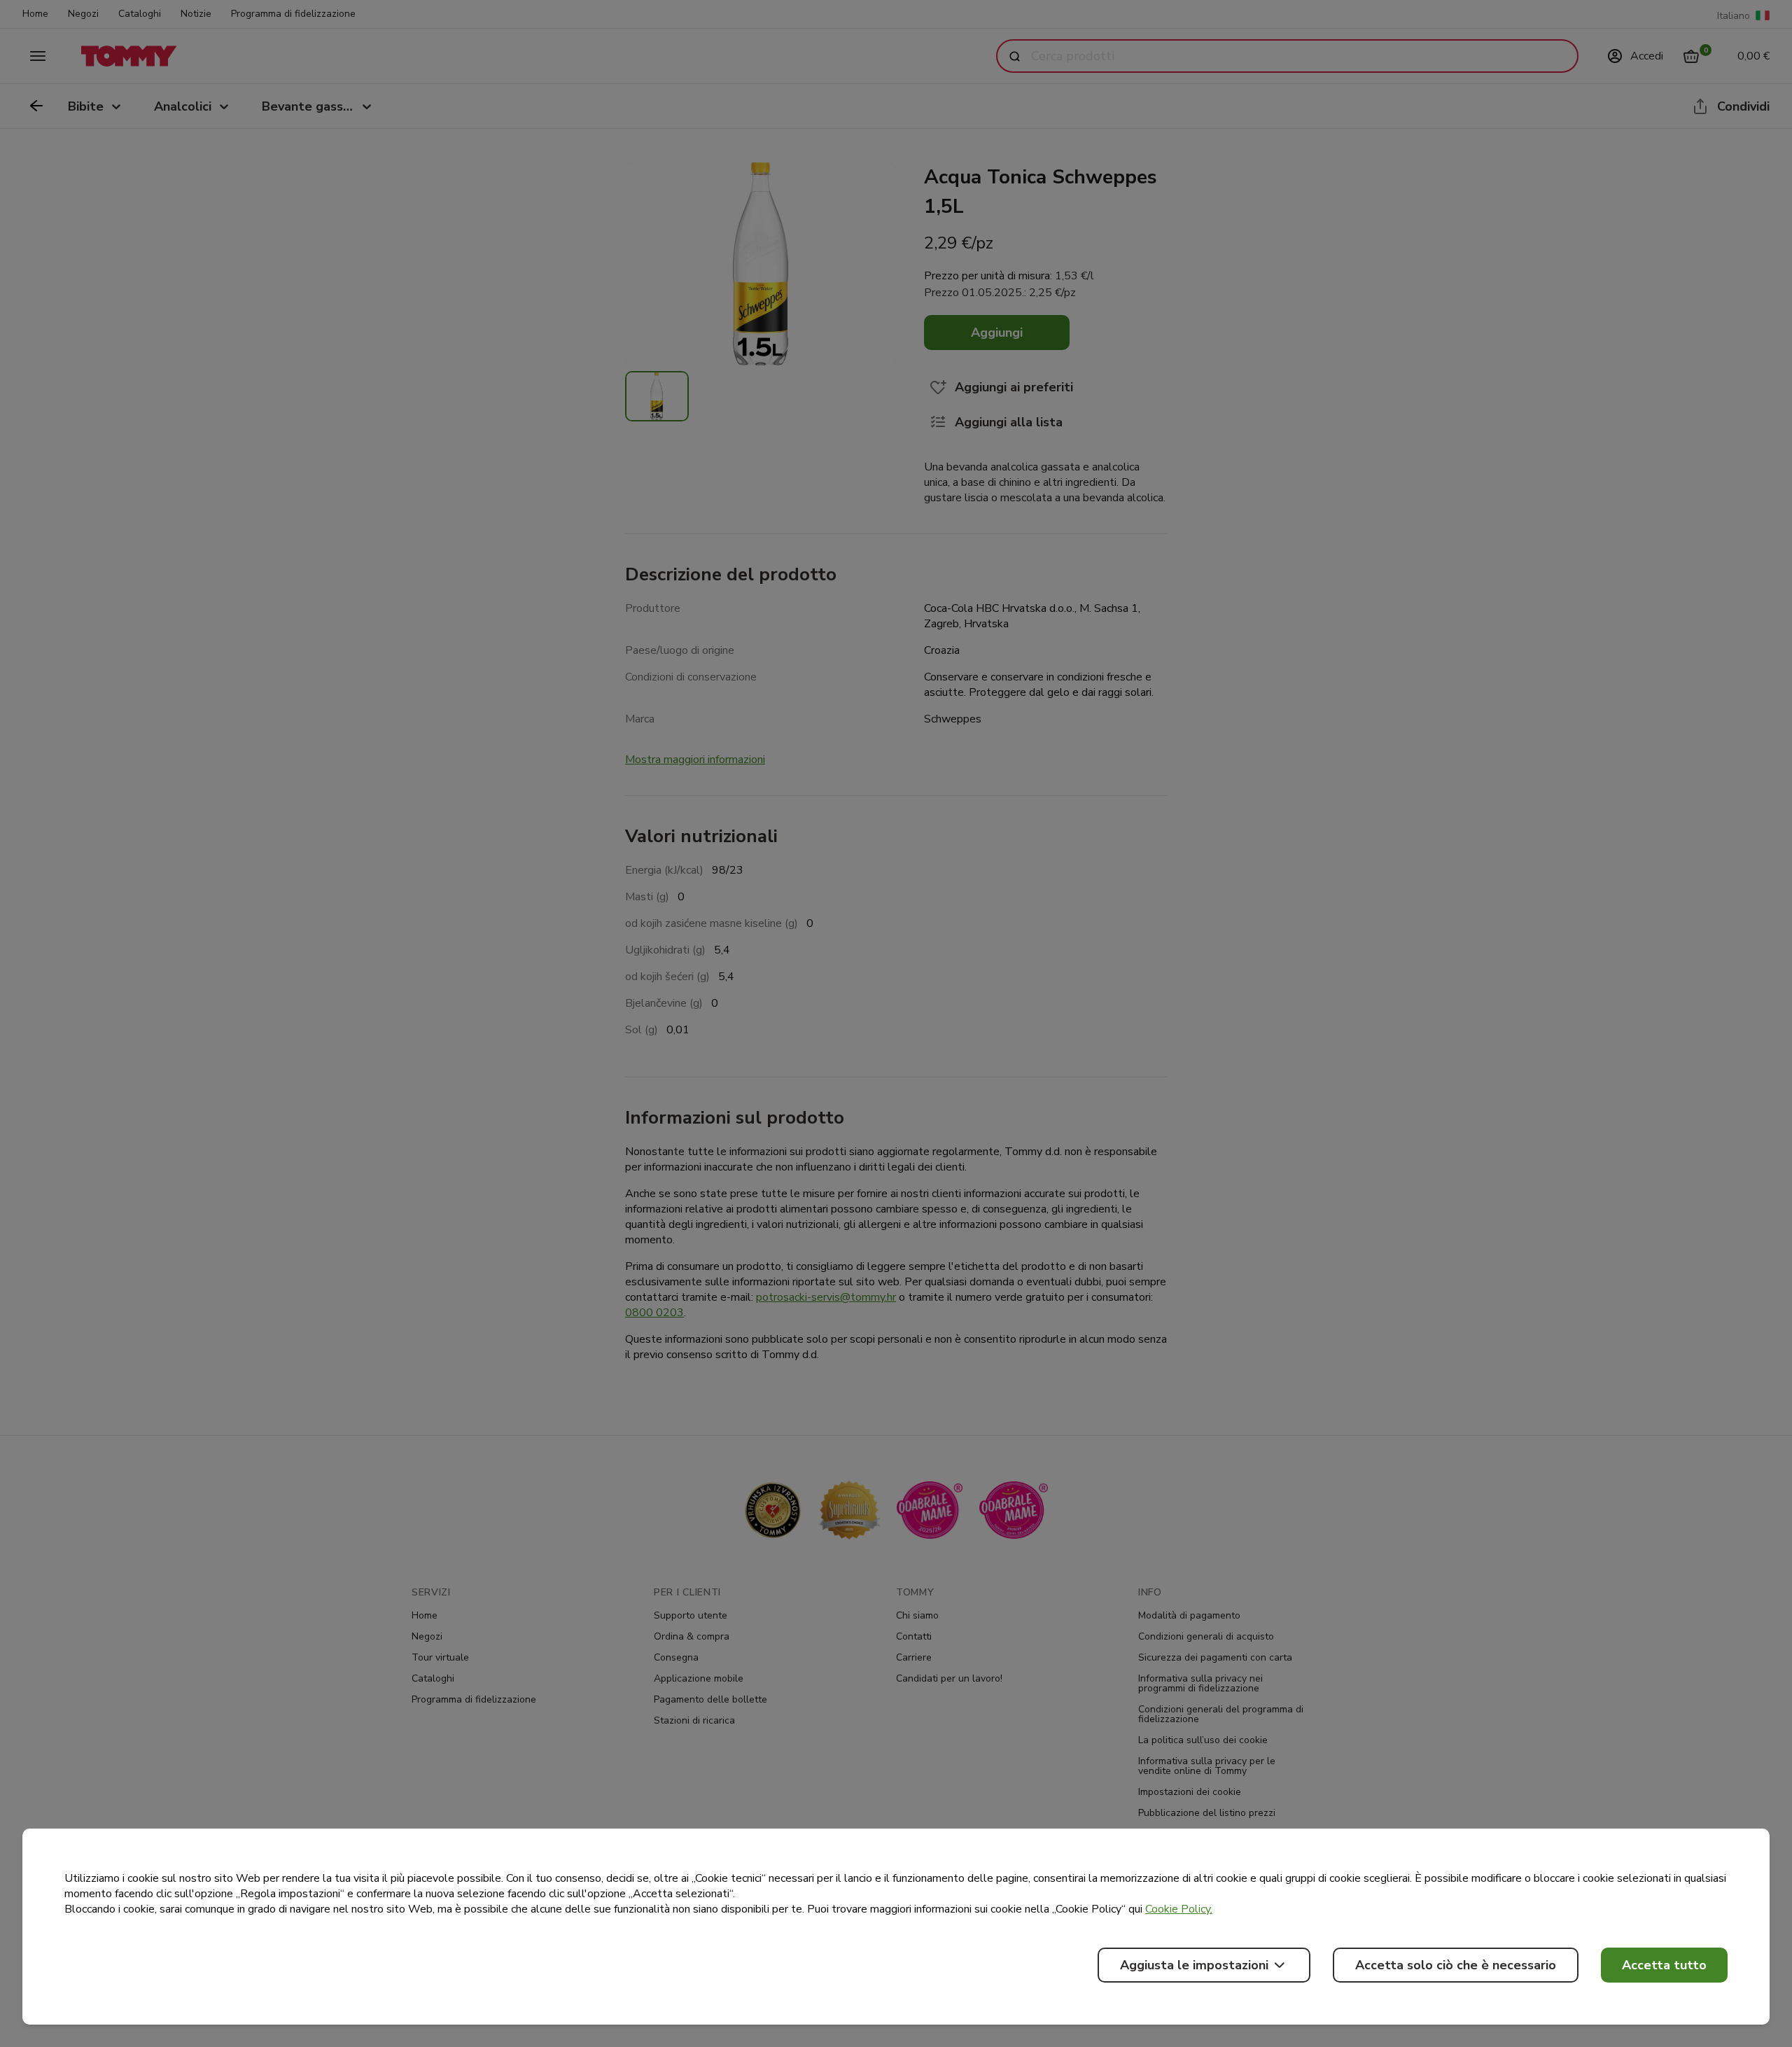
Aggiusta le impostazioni (1194, 1965)
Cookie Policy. (1179, 1909)
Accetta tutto (1664, 1965)
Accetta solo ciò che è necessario (1456, 1965)
